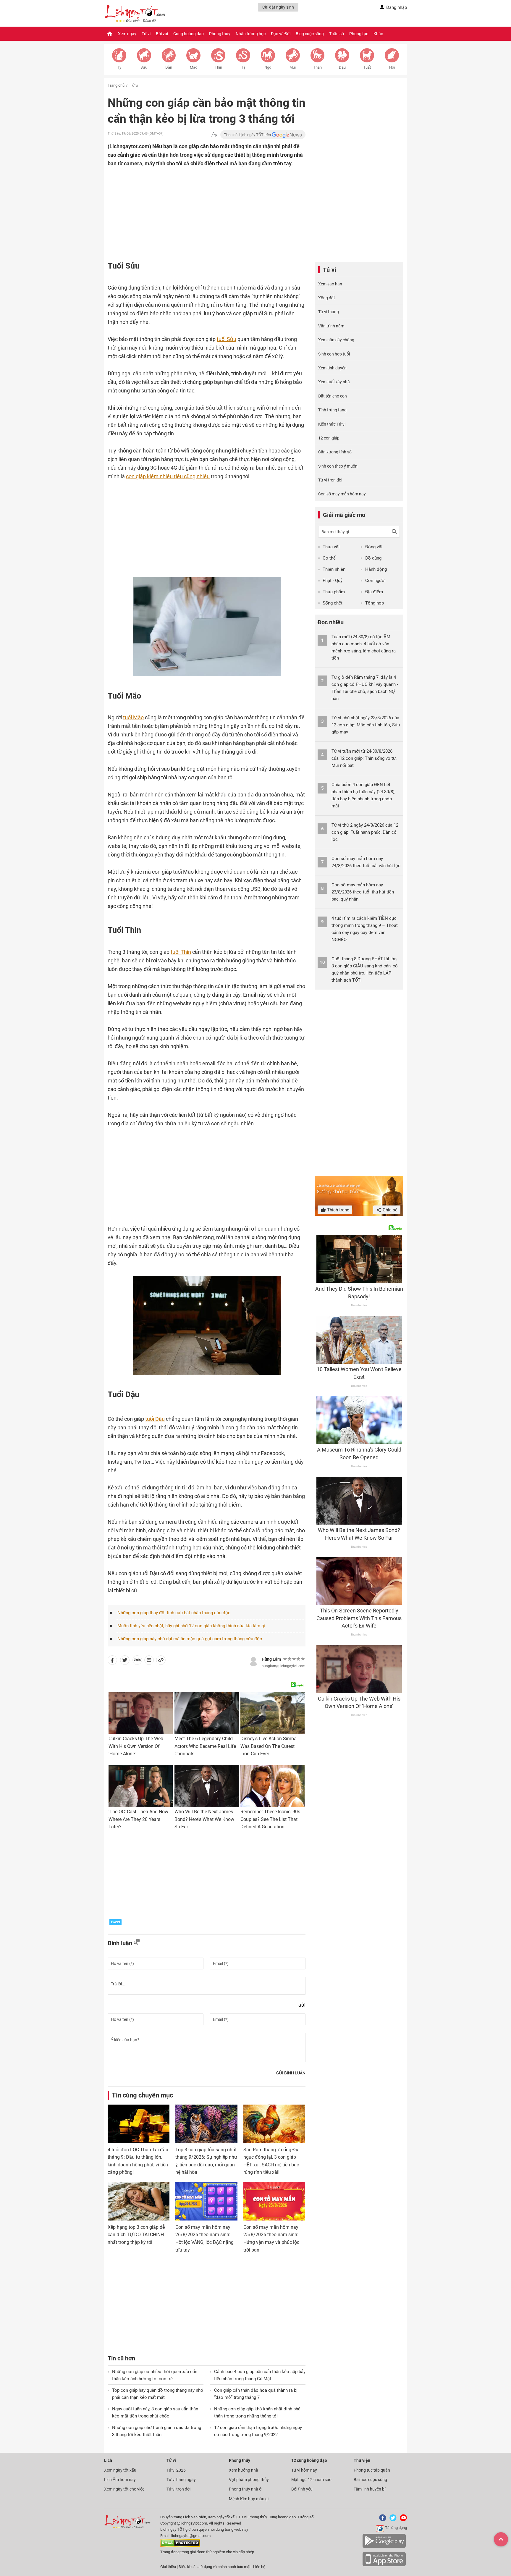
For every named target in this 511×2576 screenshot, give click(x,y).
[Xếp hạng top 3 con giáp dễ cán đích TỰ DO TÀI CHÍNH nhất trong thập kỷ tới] (139, 2201)
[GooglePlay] (384, 2547)
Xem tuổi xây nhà (334, 382)
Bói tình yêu (302, 2489)
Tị (243, 67)
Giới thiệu (168, 2567)
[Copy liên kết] (161, 1661)
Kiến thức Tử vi (332, 424)
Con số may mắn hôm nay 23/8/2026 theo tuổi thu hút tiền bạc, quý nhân (363, 892)
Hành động (376, 569)
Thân (317, 67)
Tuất (367, 67)
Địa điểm (374, 592)
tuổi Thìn (181, 952)
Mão (194, 67)
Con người (375, 581)
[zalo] (137, 1661)
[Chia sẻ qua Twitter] (125, 1661)
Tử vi (146, 34)
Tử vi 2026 (176, 2470)
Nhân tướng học (251, 34)
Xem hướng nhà (244, 2470)
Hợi (392, 67)
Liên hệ (259, 2567)
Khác (378, 34)
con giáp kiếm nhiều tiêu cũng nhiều (168, 476)
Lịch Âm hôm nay (120, 2480)
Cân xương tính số (335, 452)
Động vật (374, 547)
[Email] (149, 1661)
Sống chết (333, 603)
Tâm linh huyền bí (369, 2489)
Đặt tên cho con (333, 396)
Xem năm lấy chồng (336, 340)
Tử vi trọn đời (330, 480)
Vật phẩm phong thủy (249, 2480)
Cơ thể (329, 558)
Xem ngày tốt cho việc (124, 2489)
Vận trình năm (331, 326)
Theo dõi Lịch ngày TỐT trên (248, 135)
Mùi (293, 67)
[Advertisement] (195, 206)
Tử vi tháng (329, 312)
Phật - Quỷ (333, 581)
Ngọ (268, 67)
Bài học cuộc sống (370, 2480)
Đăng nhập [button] (397, 7)
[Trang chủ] (110, 34)
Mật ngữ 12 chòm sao (311, 2480)
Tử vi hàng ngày (181, 2480)
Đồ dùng (373, 558)
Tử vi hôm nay (304, 2470)
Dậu (342, 67)
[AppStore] (384, 2565)
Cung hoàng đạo (189, 34)
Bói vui (162, 34)
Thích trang (338, 1210)
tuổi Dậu (155, 1419)
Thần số (337, 34)
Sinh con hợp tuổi (334, 354)
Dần (169, 67)
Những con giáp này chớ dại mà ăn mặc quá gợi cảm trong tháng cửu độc (190, 1639)
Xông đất (327, 298)
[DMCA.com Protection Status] (180, 2546)
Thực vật (331, 547)
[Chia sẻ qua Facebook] (112, 1661)
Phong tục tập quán (372, 2470)
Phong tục (359, 34)
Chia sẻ (389, 1210)
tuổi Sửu (227, 339)
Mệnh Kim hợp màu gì (249, 2499)
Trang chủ (116, 85)
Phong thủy (220, 34)
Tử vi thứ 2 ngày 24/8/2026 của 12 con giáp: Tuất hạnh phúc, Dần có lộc (365, 832)
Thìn (218, 67)
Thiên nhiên (334, 569)
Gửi (302, 2005)
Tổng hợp (375, 603)
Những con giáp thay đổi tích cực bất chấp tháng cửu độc (174, 1613)
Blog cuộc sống (310, 34)
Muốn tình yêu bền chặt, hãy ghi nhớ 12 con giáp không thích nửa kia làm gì (191, 1626)
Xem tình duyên (332, 368)
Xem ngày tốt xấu (120, 2470)
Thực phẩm (334, 592)
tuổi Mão (133, 717)
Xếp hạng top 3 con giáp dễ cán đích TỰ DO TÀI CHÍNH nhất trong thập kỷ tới (136, 2235)
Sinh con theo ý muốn (338, 466)
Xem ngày (127, 34)
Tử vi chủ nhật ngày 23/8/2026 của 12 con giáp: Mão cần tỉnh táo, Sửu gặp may (366, 725)
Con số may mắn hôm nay (342, 494)
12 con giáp (329, 438)
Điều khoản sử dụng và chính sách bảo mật (215, 2567)
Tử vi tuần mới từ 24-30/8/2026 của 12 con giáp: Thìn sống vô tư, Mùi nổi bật (364, 758)
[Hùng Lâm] (253, 1661)
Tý (119, 67)
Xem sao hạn (330, 284)
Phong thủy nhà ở (245, 2489)
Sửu (144, 67)
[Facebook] (381, 2520)
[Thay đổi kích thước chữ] (214, 135)
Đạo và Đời (281, 34)
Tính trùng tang (332, 410)
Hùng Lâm (271, 1659)
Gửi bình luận (291, 2073)
